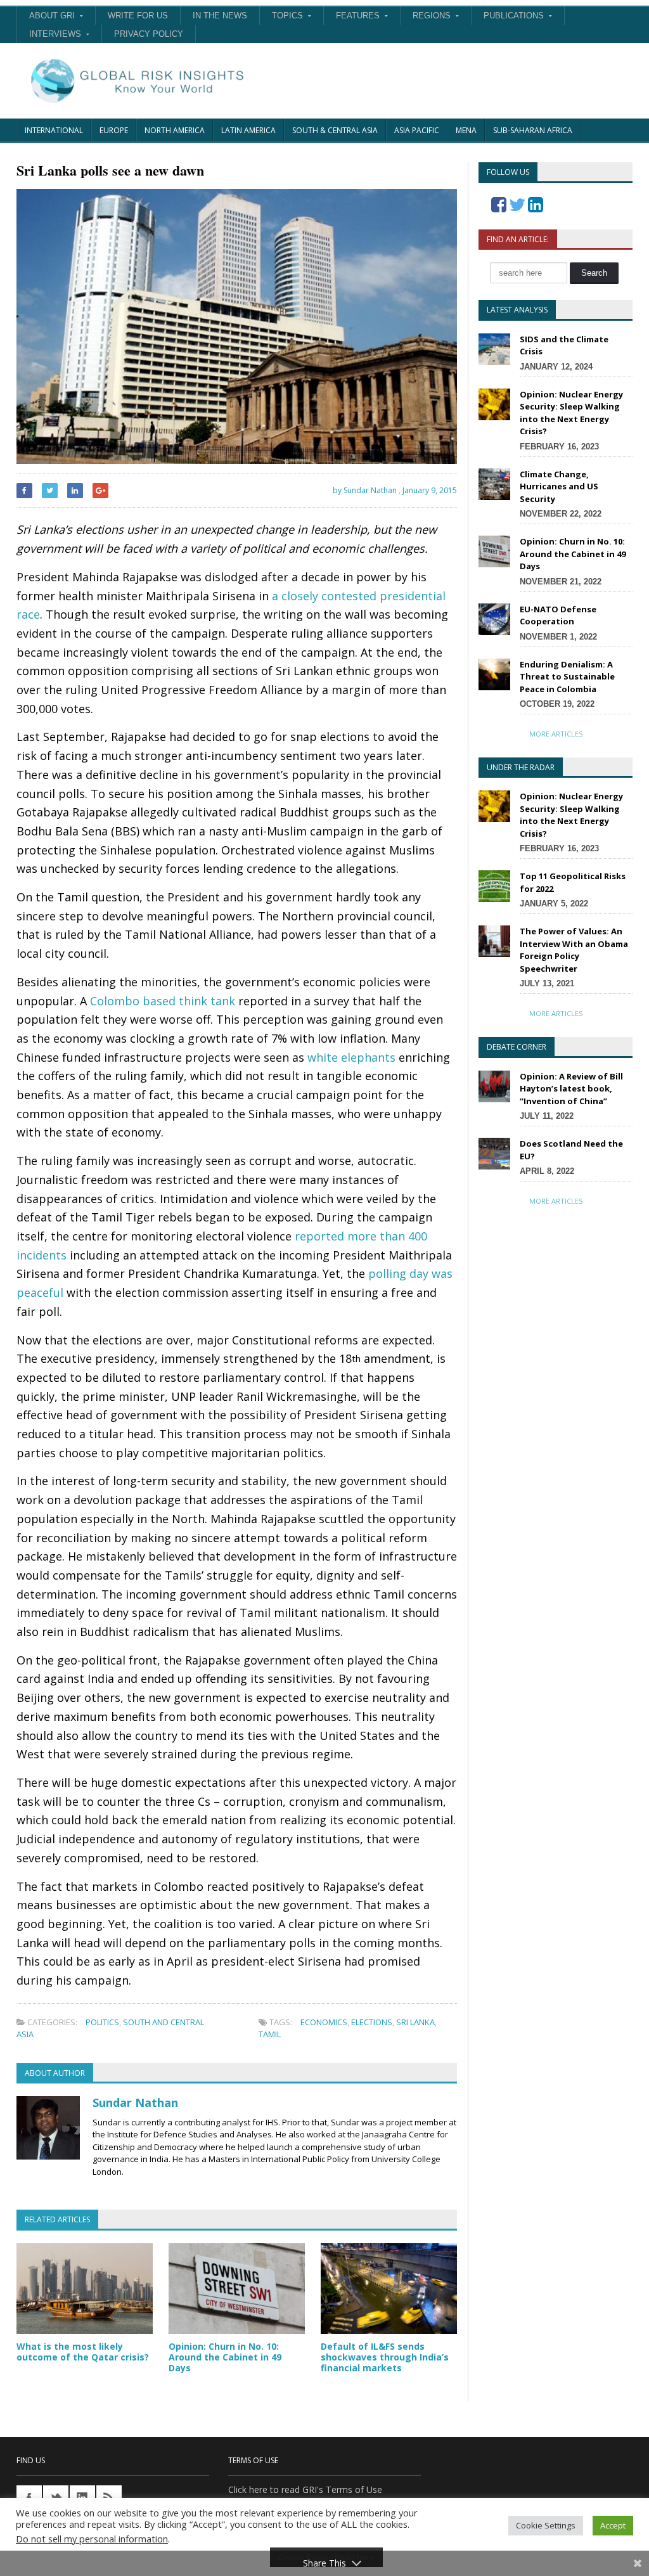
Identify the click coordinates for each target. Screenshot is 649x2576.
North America (175, 130)
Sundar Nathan (135, 2103)
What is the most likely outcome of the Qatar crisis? (83, 2352)
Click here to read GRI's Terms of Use (305, 2489)
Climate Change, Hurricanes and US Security (559, 486)
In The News (220, 16)
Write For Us (138, 16)
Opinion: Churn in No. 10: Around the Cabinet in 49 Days (225, 2357)
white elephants (351, 1057)
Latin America (248, 130)
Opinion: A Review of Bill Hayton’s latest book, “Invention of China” (571, 1089)
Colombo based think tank (163, 1001)
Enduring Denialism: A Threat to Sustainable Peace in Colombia (567, 677)
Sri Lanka (415, 2022)
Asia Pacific (417, 130)
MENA (466, 130)
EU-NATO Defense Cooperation (558, 615)
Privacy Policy (149, 34)
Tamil (270, 2034)
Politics (102, 2022)
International (54, 130)
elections (372, 2022)
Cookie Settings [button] (546, 2525)
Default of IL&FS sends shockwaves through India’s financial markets (385, 2357)
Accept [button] (613, 2525)
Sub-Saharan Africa (533, 130)
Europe (114, 130)
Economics (324, 2022)
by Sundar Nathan (364, 490)
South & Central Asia (335, 130)
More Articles (556, 734)
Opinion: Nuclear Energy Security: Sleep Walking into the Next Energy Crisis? (571, 413)
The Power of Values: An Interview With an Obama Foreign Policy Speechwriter (574, 950)
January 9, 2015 (430, 490)
